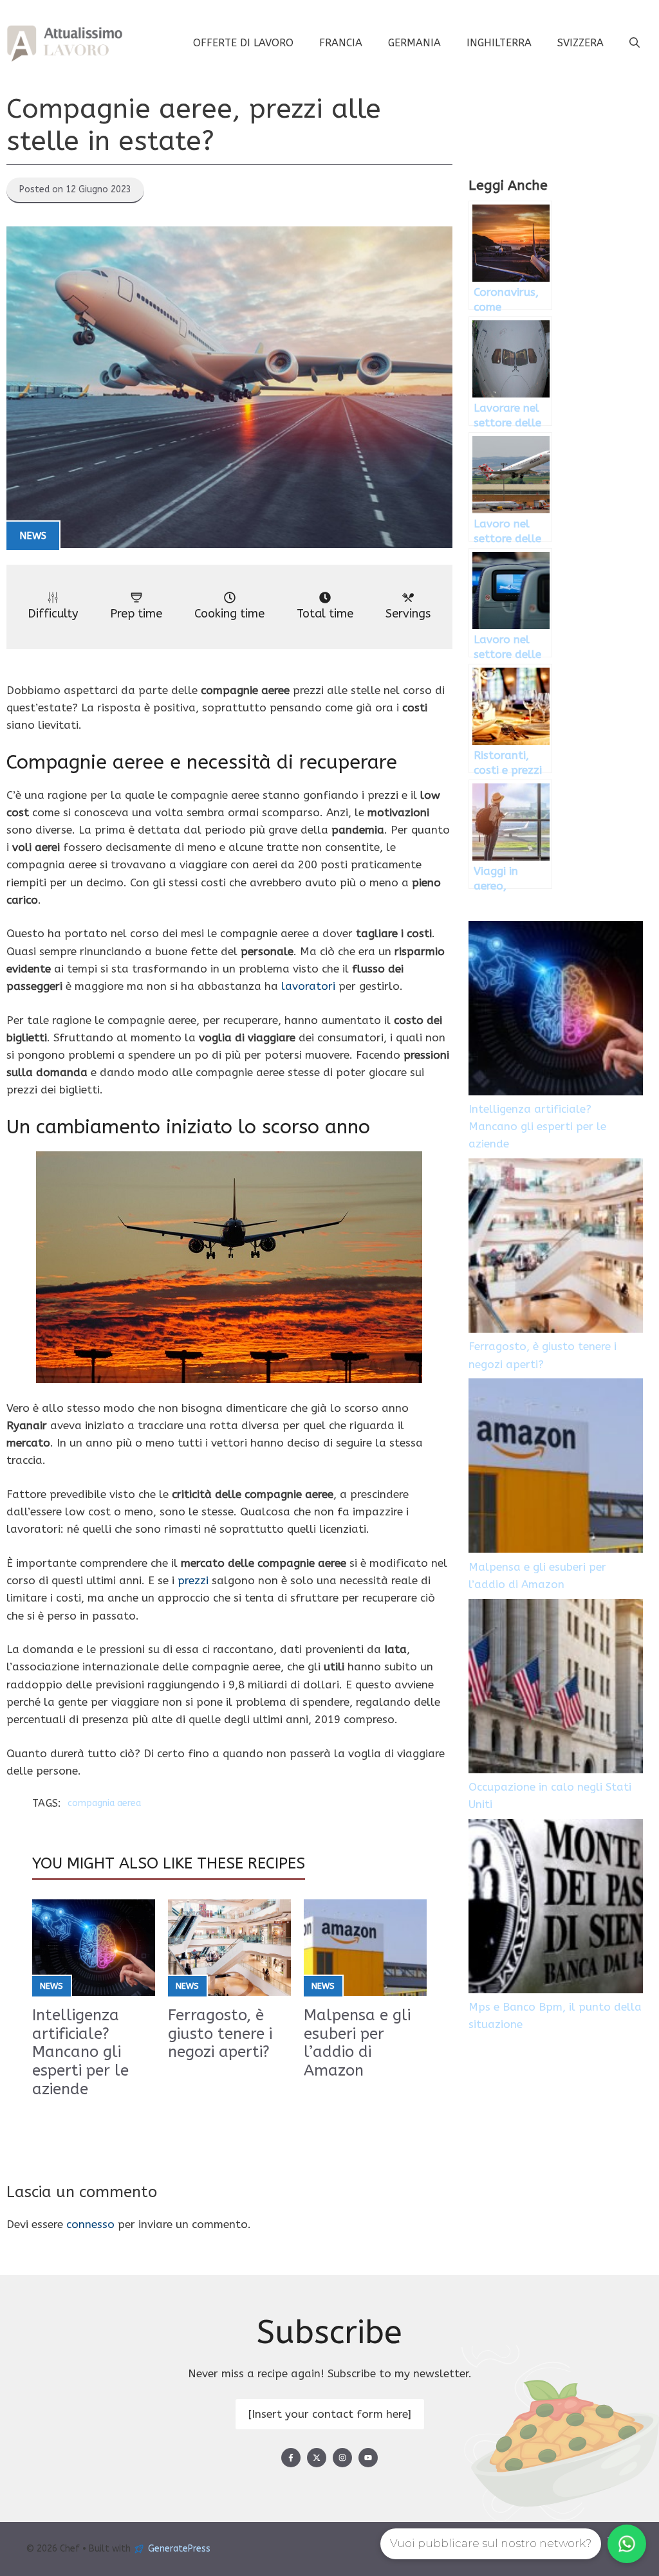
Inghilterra (499, 43)
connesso (90, 2224)
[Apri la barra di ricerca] (635, 43)
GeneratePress (179, 2549)
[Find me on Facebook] (291, 2458)
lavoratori (308, 986)
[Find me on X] (317, 2458)
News (33, 536)
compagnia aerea (104, 1803)
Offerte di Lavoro (243, 43)
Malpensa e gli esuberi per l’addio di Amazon (357, 2043)
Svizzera (580, 43)
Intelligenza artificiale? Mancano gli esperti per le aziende (80, 2052)
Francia (341, 43)
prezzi (193, 1580)
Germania (414, 43)
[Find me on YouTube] (368, 2458)
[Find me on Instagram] (342, 2458)
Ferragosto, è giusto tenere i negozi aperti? (220, 2034)
